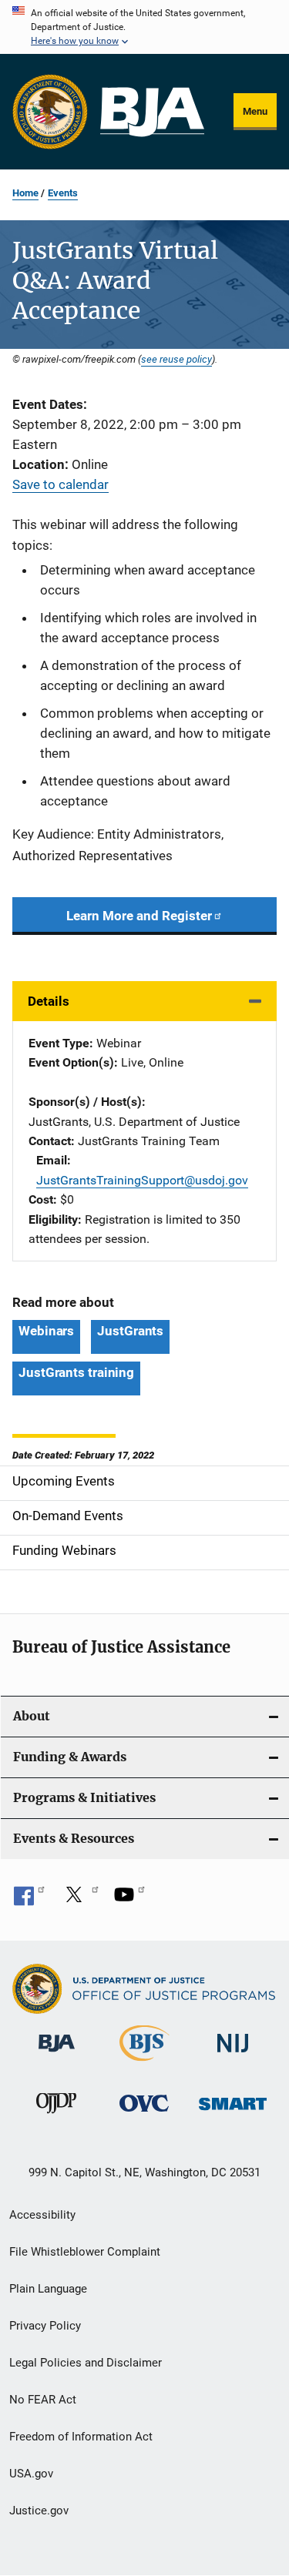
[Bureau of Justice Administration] (57, 2055)
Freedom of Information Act (81, 2437)
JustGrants (130, 1331)
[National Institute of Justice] (233, 2055)
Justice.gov (39, 2511)
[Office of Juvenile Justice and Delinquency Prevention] (56, 2116)
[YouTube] (129, 1900)
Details (49, 1001)
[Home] (152, 112)
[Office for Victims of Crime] (144, 2114)
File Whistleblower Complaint (85, 2252)
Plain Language (48, 2289)
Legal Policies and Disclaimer (86, 2363)
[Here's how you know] (144, 27)
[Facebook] (29, 1900)
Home (25, 193)
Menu (255, 111)
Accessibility (42, 2215)
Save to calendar (60, 484)
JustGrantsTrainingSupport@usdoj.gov (142, 1180)
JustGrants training (76, 1372)
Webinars (46, 1331)
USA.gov (31, 2474)
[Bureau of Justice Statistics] (144, 2064)
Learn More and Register (139, 916)
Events (63, 193)
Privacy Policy (45, 2326)
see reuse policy (176, 359)
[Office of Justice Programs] (50, 112)
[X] (79, 1900)
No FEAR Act (43, 2400)
